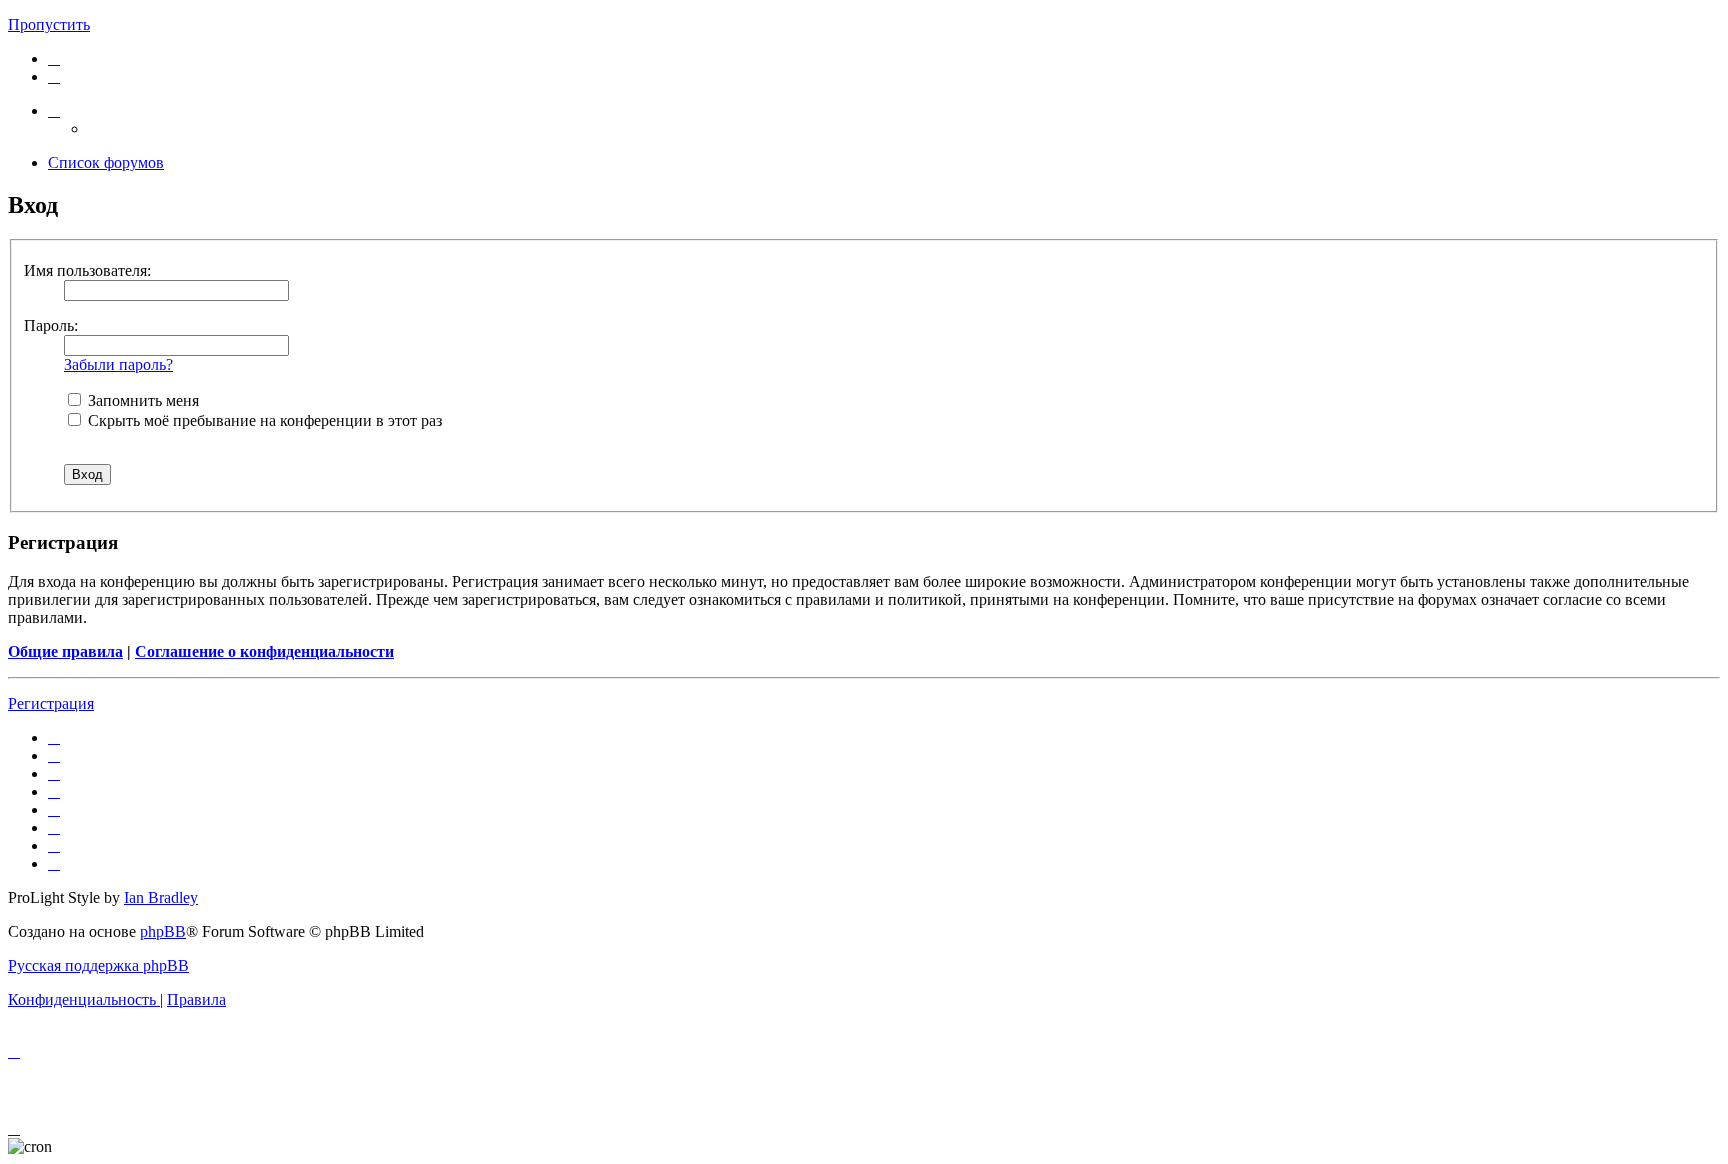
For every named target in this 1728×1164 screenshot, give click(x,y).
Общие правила (65, 651)
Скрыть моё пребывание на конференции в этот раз (263, 420)
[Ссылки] (54, 110)
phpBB (163, 931)
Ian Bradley (161, 897)
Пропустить (49, 24)
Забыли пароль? (118, 364)
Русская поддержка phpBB (98, 965)
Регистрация (51, 703)
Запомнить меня (141, 400)
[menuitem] (54, 58)
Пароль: (51, 325)
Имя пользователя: (87, 270)
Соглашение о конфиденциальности (264, 651)
